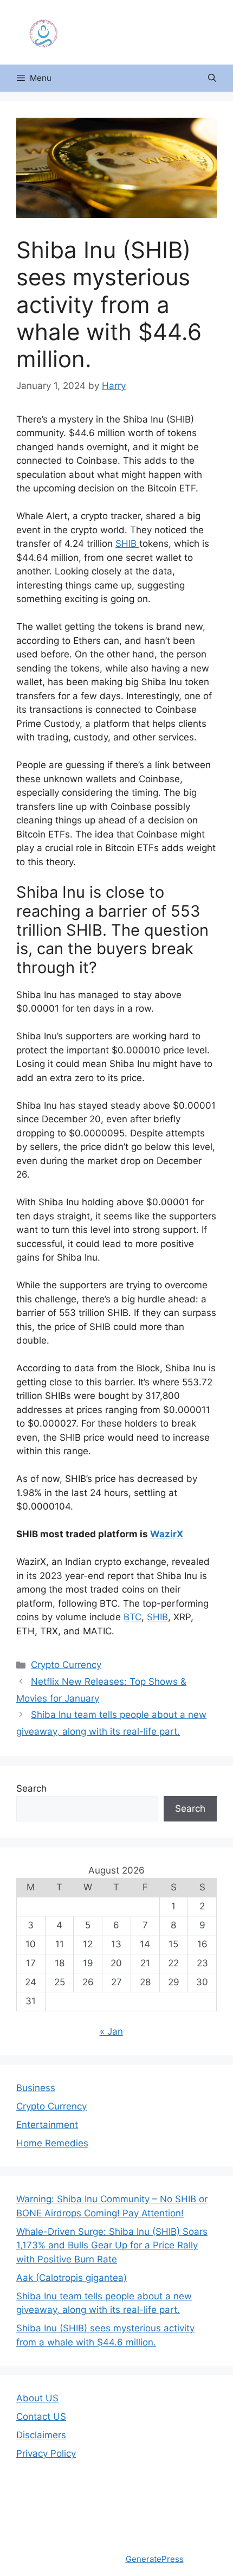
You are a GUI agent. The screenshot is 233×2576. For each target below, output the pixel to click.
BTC (132, 1617)
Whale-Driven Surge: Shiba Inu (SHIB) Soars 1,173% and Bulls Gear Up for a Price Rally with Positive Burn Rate (112, 2245)
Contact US (41, 2417)
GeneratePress (155, 2559)
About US (37, 2398)
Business (36, 2088)
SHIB (127, 544)
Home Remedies (52, 2143)
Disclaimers (41, 2435)
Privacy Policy (46, 2453)
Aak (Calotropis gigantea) (72, 2278)
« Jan (111, 2031)
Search (31, 1788)
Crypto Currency (66, 1665)
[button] (212, 78)
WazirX (167, 1534)
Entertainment (47, 2125)
